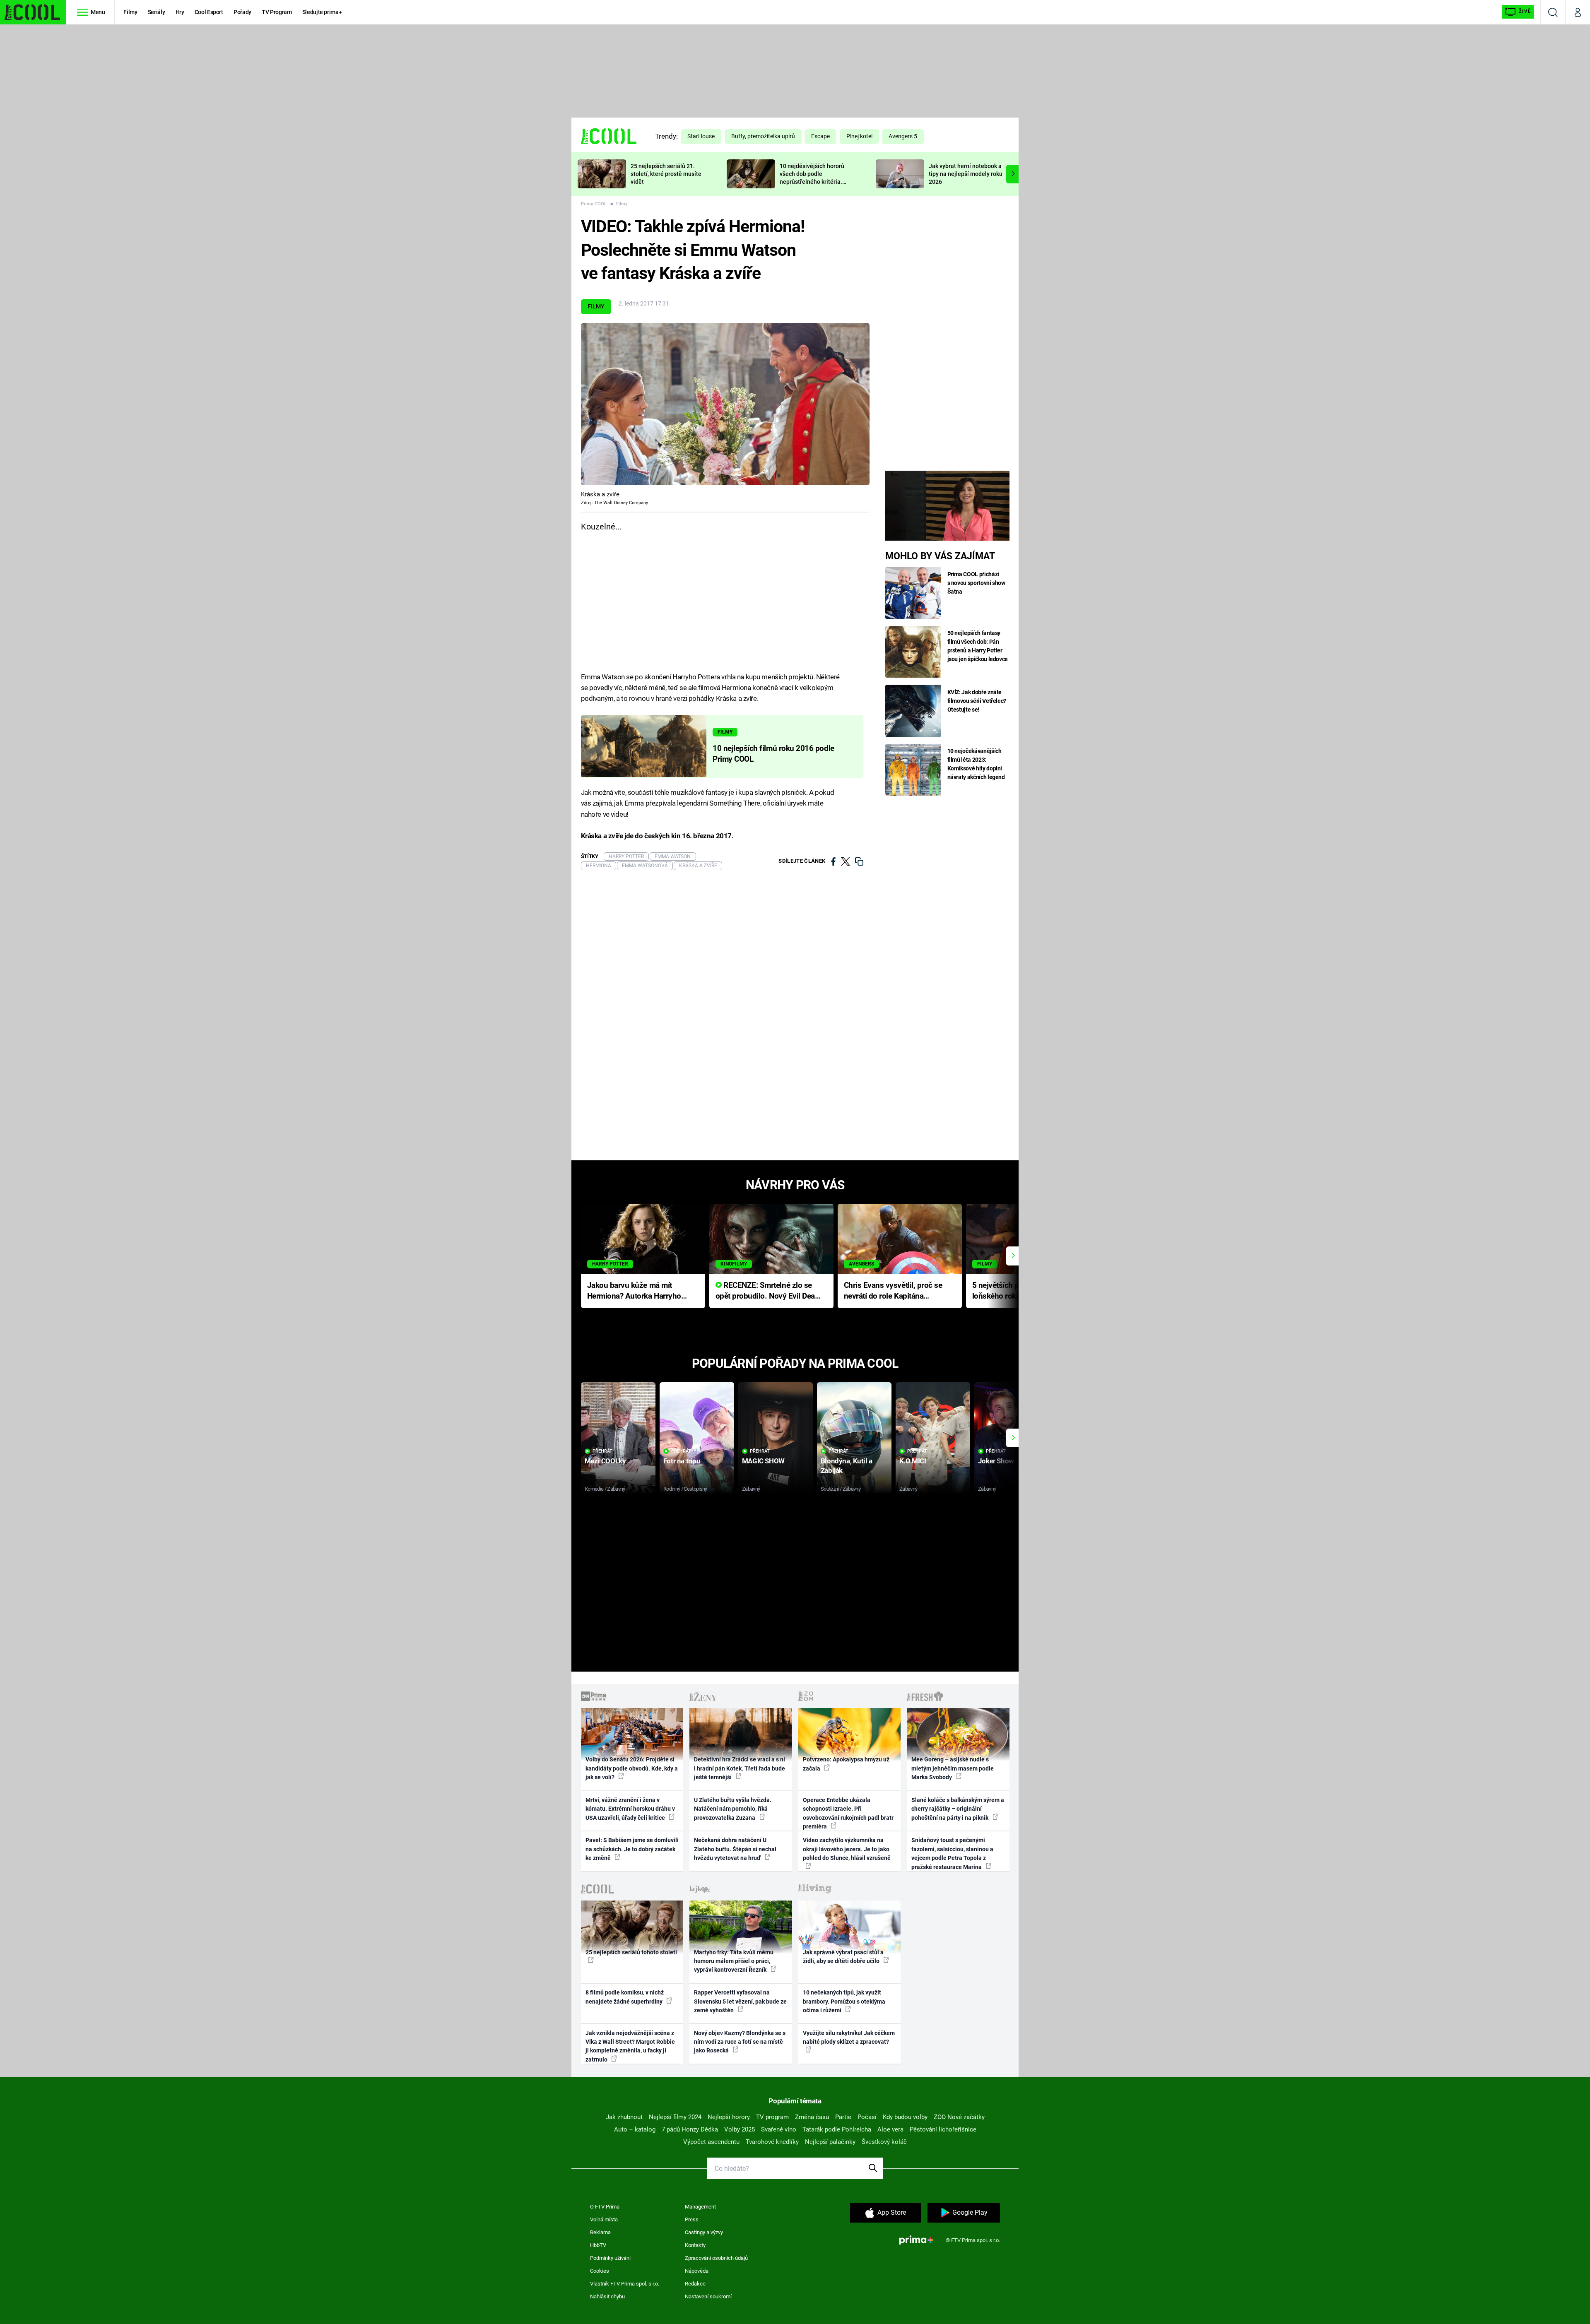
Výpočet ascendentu (711, 2142)
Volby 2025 (740, 2129)
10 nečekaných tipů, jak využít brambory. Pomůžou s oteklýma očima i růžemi (844, 2001)
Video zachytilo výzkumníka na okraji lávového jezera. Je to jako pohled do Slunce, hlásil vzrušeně (847, 1849)
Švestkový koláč (884, 2142)
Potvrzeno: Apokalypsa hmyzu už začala (846, 1764)
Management (700, 2207)
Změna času (812, 2117)
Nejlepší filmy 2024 (675, 2117)
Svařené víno (779, 2129)
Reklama (600, 2232)
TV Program (277, 12)
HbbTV (598, 2245)
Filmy (130, 12)
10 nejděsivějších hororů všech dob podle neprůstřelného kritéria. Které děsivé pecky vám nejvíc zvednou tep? (812, 182)
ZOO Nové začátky (959, 2117)
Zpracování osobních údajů (716, 2258)
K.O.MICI (913, 1461)
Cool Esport (209, 12)
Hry (180, 12)
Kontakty (695, 2245)
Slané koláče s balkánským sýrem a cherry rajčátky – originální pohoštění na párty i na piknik (958, 1809)
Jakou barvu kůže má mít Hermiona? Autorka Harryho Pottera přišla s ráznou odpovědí (634, 1291)
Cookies (600, 2271)
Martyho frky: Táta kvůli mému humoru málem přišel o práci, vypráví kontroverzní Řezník (734, 1961)
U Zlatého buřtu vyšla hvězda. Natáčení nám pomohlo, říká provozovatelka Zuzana (733, 1809)
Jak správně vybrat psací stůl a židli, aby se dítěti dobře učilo (843, 1957)
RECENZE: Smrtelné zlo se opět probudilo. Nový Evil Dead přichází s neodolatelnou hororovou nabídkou (767, 1291)
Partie (843, 2117)
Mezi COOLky (605, 1461)
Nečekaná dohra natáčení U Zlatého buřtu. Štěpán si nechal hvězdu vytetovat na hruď (735, 1849)
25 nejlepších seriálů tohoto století (631, 1952)
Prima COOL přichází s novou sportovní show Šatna (976, 583)
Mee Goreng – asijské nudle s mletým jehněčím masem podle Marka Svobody (953, 1768)
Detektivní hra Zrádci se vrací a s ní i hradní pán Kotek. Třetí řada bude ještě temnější (740, 1768)
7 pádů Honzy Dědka (690, 2129)
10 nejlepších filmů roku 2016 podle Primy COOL (773, 754)
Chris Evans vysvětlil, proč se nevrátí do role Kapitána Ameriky (893, 1291)
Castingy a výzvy (704, 2232)
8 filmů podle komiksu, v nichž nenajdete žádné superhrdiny (625, 1997)
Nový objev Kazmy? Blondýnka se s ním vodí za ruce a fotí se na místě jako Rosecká (740, 2042)
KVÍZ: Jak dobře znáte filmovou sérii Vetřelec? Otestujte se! (977, 701)
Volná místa (604, 2219)
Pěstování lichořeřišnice (943, 2129)
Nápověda (697, 2271)
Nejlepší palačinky (830, 2142)
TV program (772, 2117)
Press (692, 2219)
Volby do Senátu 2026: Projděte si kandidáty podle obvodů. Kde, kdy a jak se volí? (632, 1768)
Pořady (242, 12)
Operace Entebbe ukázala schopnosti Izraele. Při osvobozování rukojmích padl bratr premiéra (848, 1813)
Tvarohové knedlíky (772, 2142)
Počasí (867, 2117)
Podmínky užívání (610, 2258)
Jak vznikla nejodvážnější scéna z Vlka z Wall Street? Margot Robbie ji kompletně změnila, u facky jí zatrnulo (630, 2046)
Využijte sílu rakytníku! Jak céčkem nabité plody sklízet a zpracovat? (849, 2037)
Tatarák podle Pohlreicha (837, 2129)
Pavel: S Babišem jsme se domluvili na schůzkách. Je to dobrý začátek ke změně (632, 1849)
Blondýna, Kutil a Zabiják (847, 1466)
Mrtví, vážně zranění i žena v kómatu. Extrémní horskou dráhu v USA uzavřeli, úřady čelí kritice (630, 1809)
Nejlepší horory (729, 2117)
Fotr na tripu (682, 1461)
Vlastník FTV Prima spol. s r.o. (625, 2284)
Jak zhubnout (624, 2117)
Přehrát (602, 1451)
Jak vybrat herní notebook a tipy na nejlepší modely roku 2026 (966, 174)
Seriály (157, 12)
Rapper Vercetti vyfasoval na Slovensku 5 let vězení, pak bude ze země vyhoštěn (740, 2001)
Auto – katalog (635, 2129)
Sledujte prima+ (322, 12)
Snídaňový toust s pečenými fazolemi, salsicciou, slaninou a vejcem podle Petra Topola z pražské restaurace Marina (952, 1853)
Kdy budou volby (905, 2117)
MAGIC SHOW (763, 1461)
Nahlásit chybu (607, 2296)
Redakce (695, 2284)
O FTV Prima (605, 2207)
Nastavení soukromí (708, 2296)
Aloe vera (890, 2129)
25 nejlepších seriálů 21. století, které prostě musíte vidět (666, 174)
